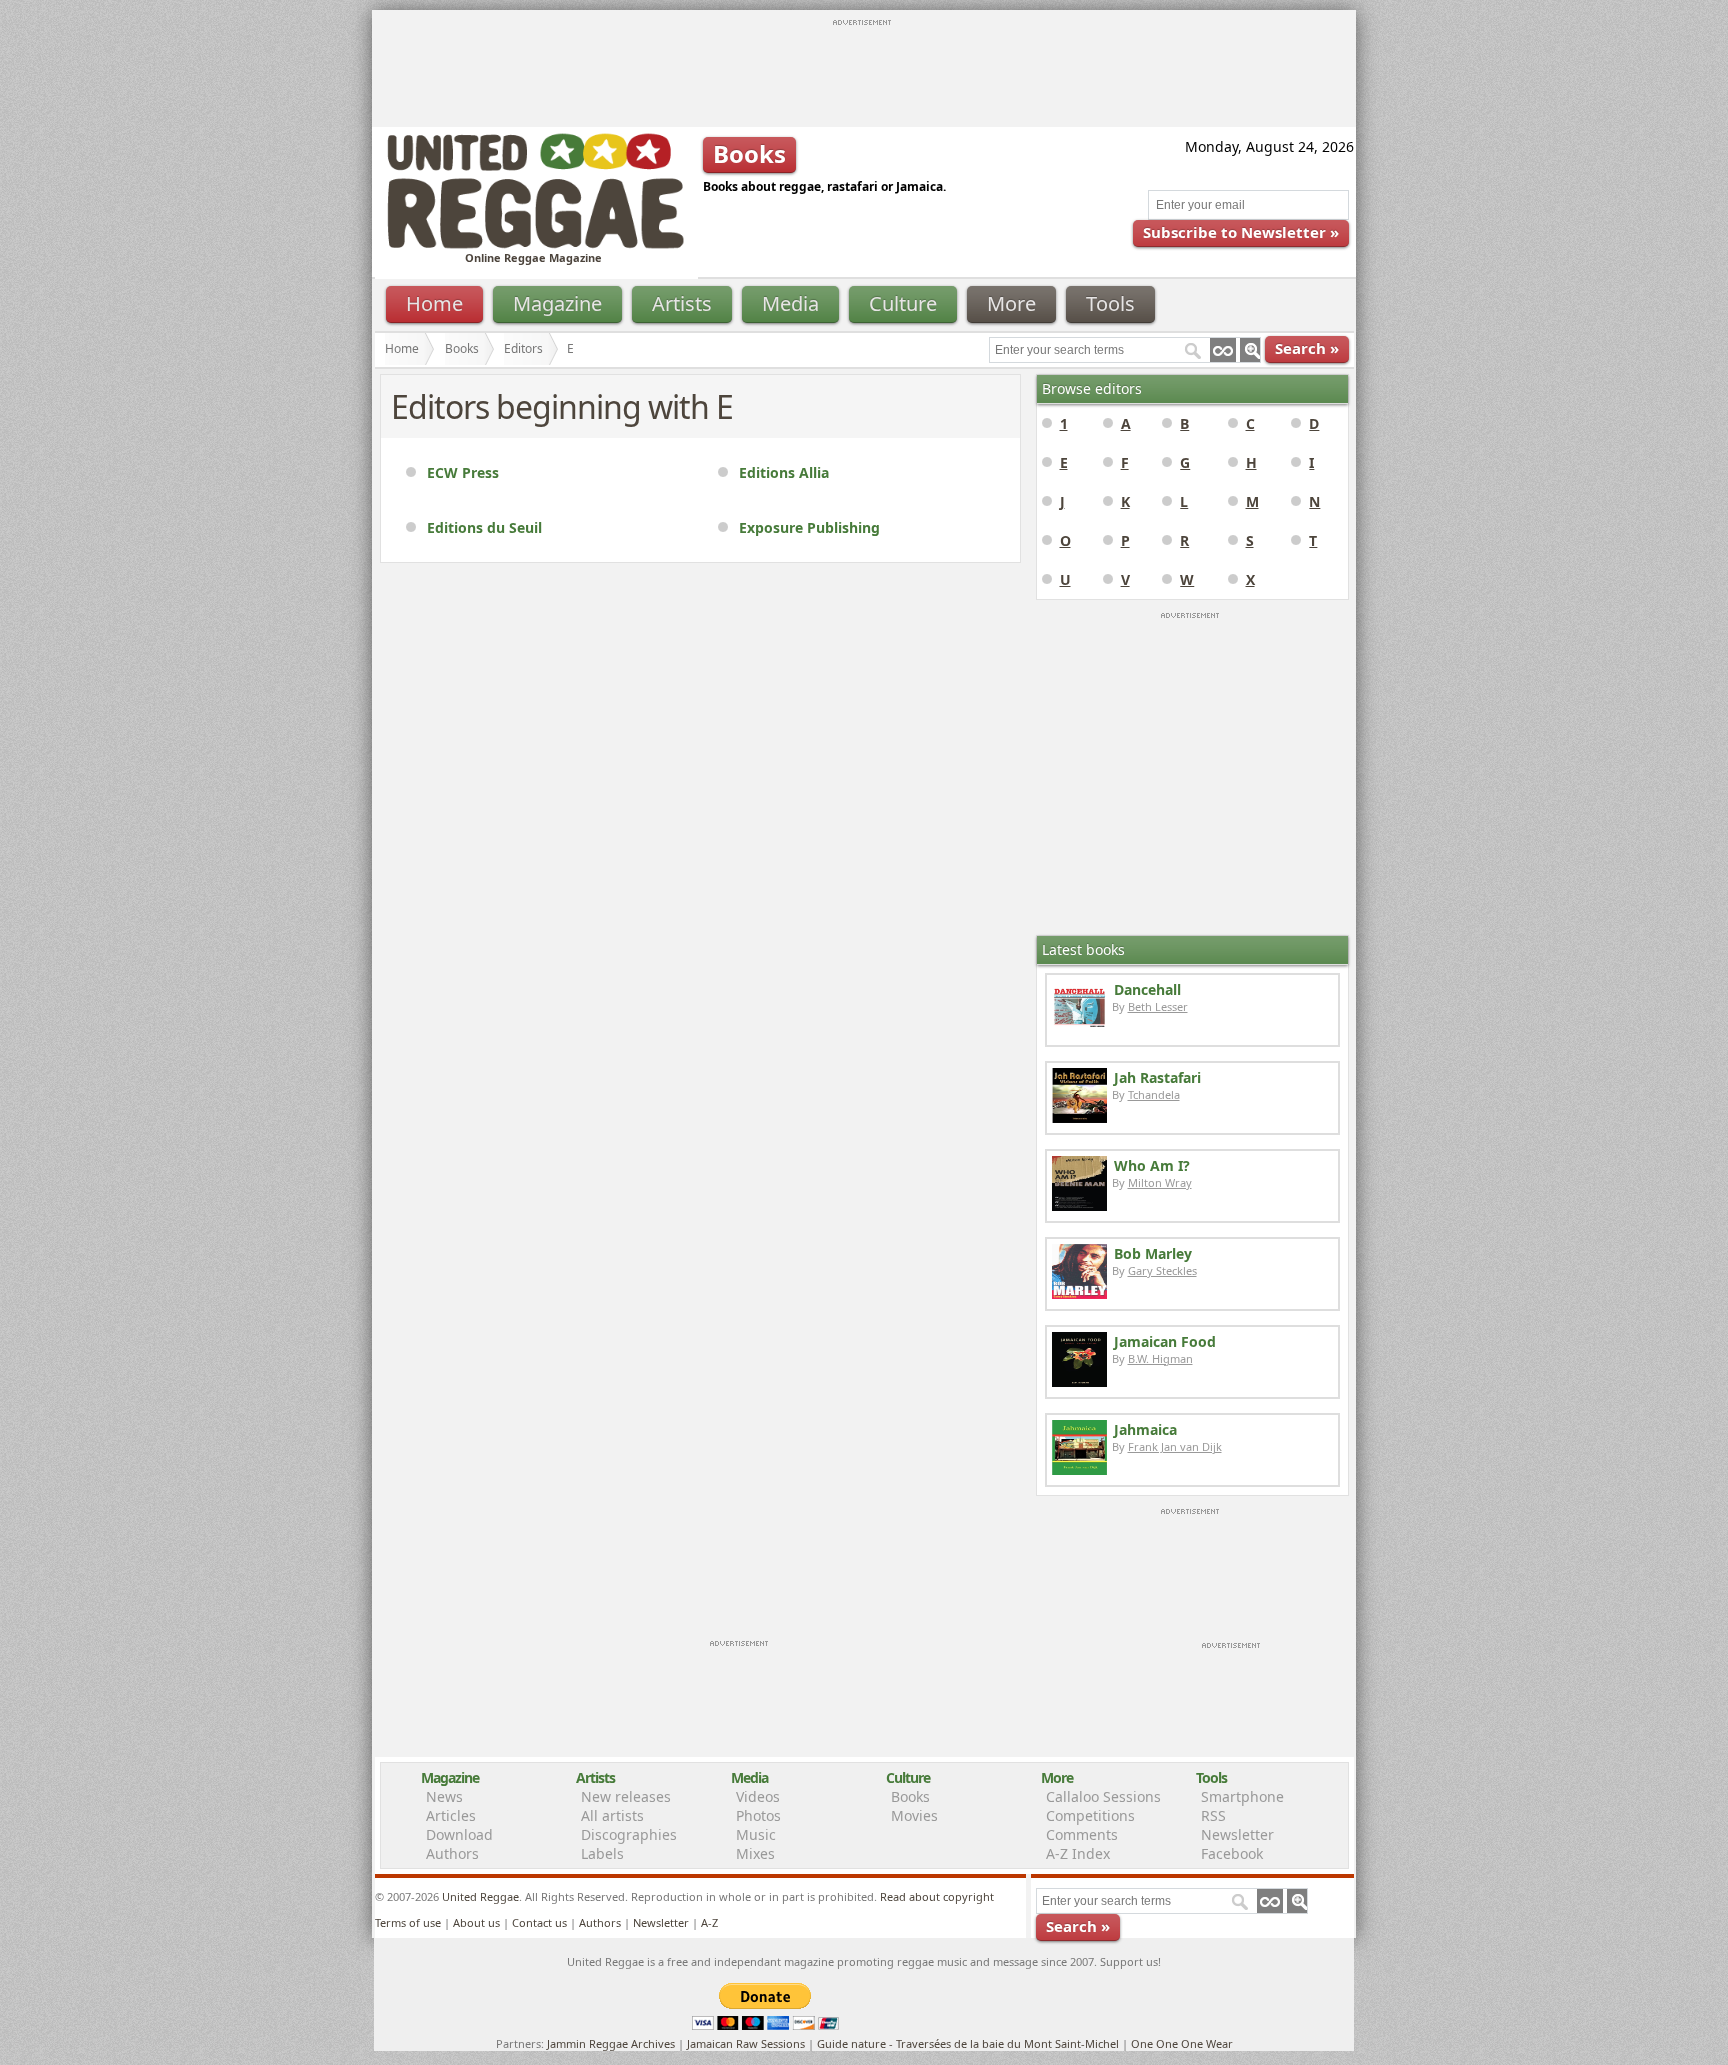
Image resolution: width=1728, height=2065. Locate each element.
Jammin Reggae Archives (611, 2043)
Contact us (539, 1922)
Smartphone (1242, 1796)
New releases (626, 1796)
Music (756, 1834)
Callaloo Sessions (1103, 1796)
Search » (1307, 348)
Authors (452, 1853)
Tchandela (1154, 1094)
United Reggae (480, 1896)
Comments (1082, 1834)
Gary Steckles (1162, 1270)
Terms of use (408, 1922)
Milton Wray (1160, 1182)
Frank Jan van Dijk (1175, 1446)
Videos (758, 1796)
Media (790, 303)
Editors (523, 348)
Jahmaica (1145, 1429)
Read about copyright (937, 1896)
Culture (903, 303)
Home (434, 303)
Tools (1110, 303)
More (1011, 303)
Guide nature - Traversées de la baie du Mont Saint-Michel (968, 2043)
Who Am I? (1152, 1165)
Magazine (557, 303)
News (444, 1796)
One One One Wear (1182, 2043)
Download (459, 1834)
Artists (682, 303)
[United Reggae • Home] (535, 244)
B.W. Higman (1160, 1358)
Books (462, 348)
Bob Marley (1153, 1253)
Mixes (755, 1853)
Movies (914, 1815)
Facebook (1232, 1853)
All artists (612, 1815)
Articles (451, 1815)
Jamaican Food (1165, 1341)
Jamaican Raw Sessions (746, 2043)
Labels (602, 1853)
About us (476, 1922)
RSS (1213, 1815)
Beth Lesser (1158, 1006)
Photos (758, 1815)
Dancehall (1147, 989)
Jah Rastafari (1157, 1077)
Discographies (629, 1834)
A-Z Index (1078, 1853)
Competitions (1090, 1815)
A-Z (709, 1922)
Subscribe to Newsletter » (1241, 232)
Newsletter (1237, 1834)
